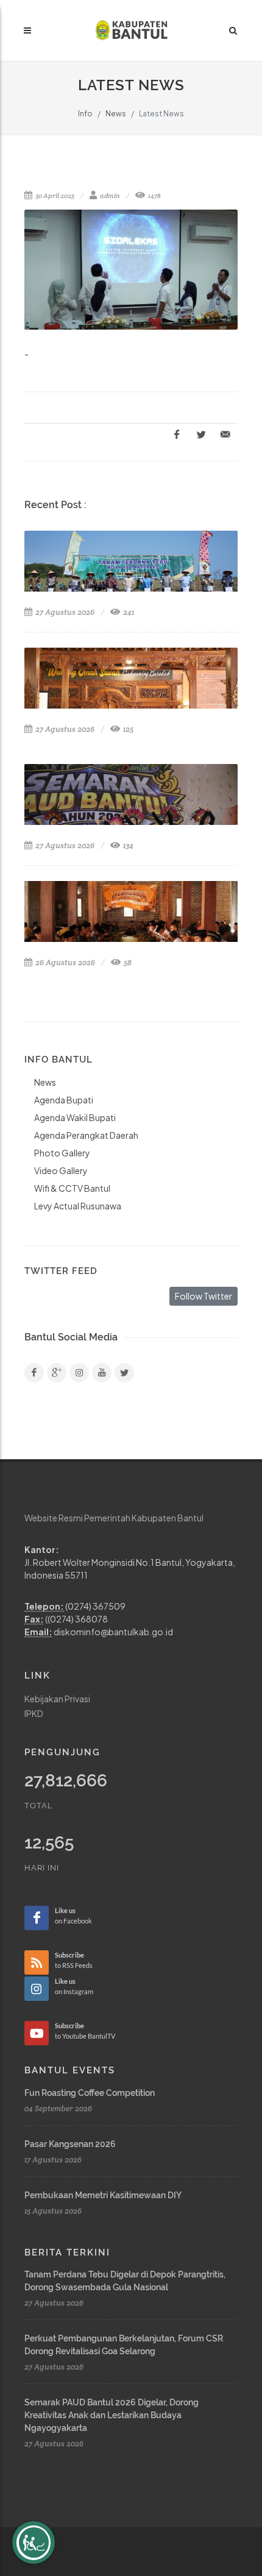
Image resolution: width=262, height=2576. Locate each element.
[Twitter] (124, 1373)
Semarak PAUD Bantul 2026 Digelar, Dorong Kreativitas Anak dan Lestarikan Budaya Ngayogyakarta (112, 2415)
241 (128, 612)
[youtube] (102, 1373)
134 (127, 845)
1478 (154, 196)
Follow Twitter (204, 1296)
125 (127, 729)
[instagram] (79, 1373)
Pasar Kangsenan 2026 (70, 2144)
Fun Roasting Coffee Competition (90, 2093)
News (116, 114)
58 (127, 962)
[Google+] (57, 1373)
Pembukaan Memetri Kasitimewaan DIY (103, 2195)
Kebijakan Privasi (57, 1699)
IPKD (34, 1713)
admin (109, 196)
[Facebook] (34, 1373)
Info (85, 114)
